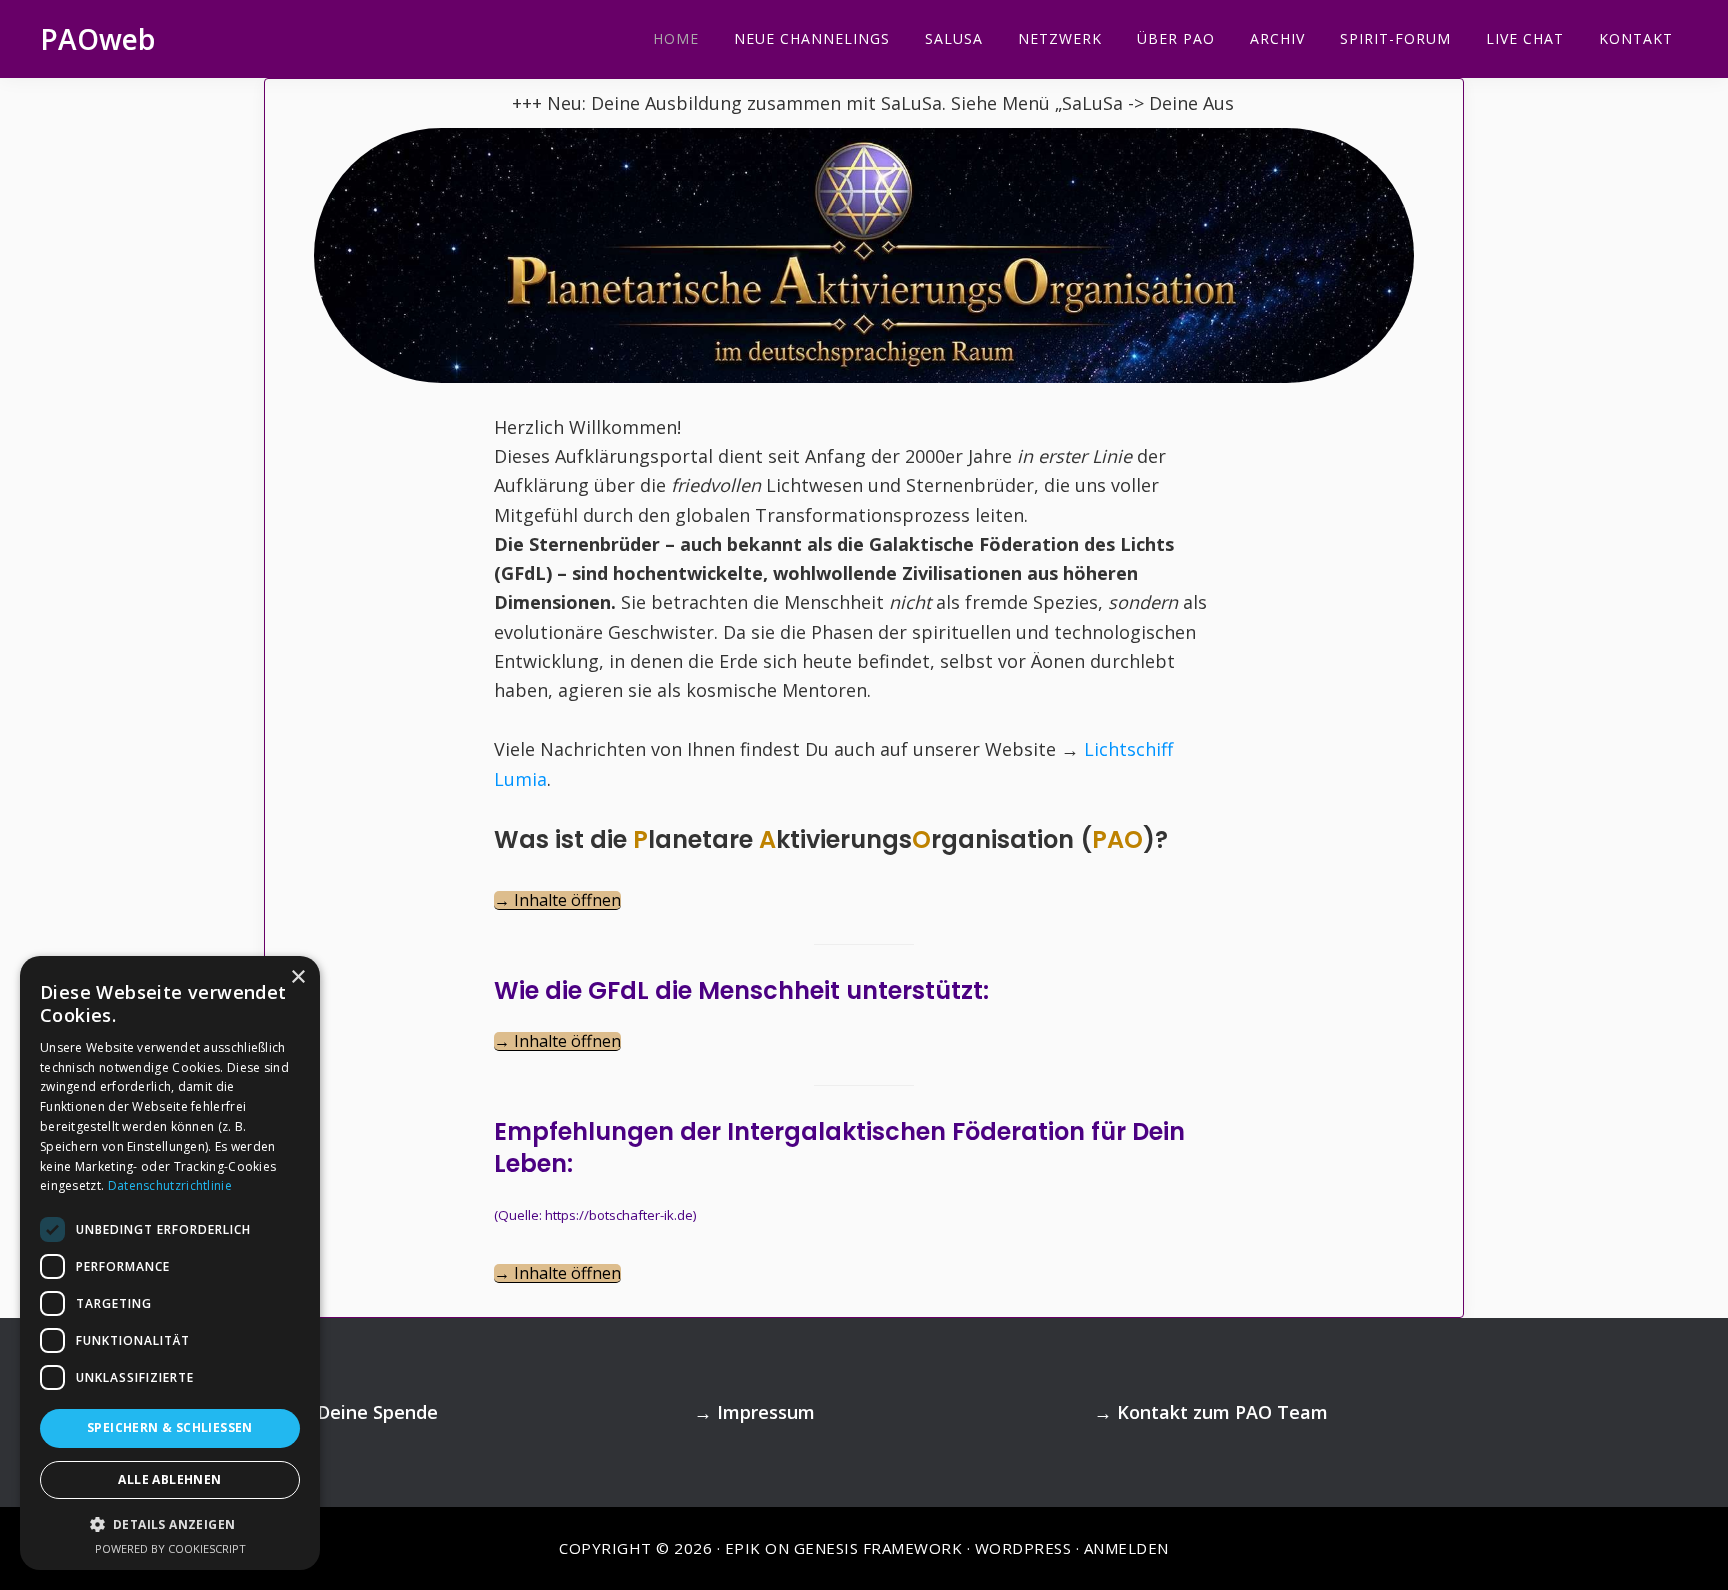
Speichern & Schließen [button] (170, 1427)
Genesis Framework (878, 1548)
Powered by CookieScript (170, 1548)
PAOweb (97, 39)
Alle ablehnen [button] (169, 1479)
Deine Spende (377, 1412)
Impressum (766, 1412)
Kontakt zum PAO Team (1222, 1412)
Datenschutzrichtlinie (170, 1185)
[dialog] (170, 1263)
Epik (743, 1548)
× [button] (297, 977)
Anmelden (1126, 1548)
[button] (170, 1524)
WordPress (1023, 1548)
